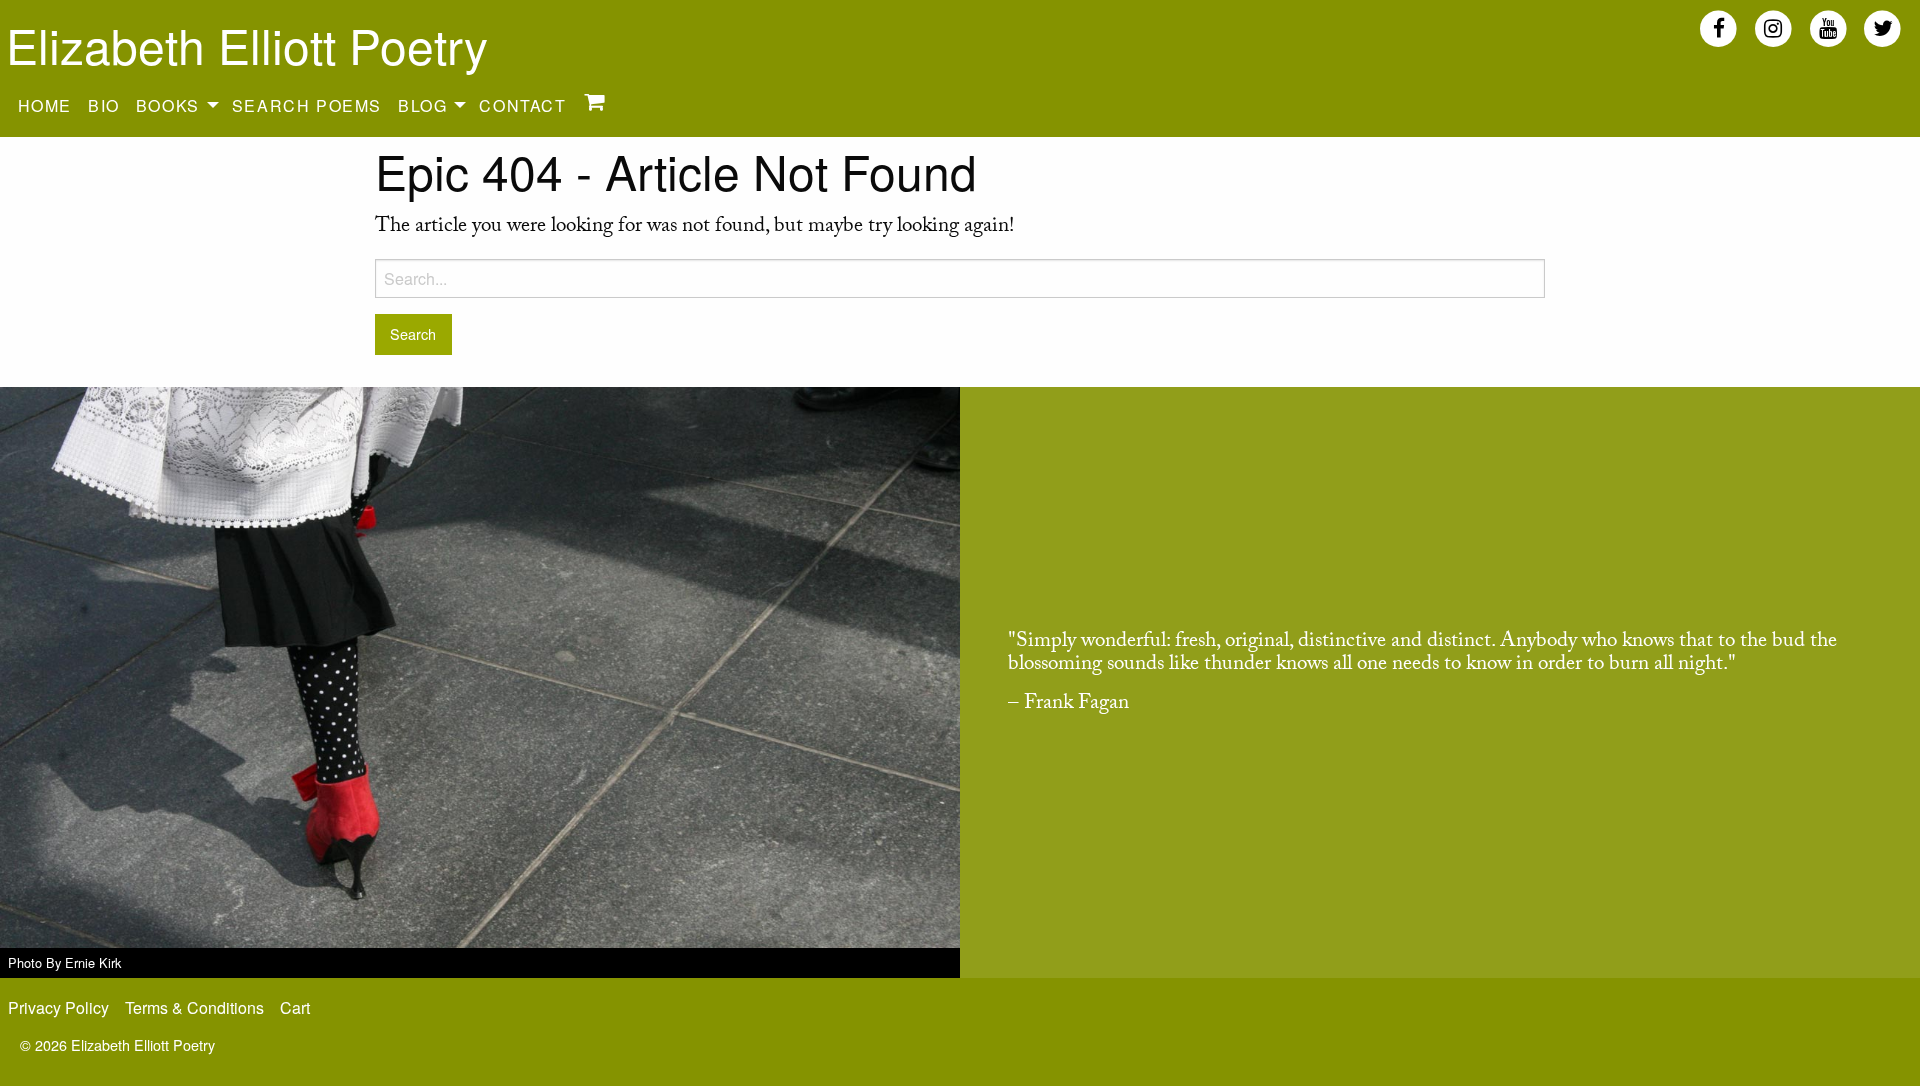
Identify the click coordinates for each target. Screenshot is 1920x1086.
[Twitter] (1882, 27)
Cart (295, 1007)
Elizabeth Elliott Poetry (247, 44)
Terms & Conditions (194, 1007)
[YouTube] (1828, 27)
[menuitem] (45, 105)
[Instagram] (1773, 27)
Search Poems (307, 105)
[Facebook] (1718, 27)
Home (45, 105)
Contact (522, 105)
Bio (104, 105)
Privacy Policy (58, 1007)
